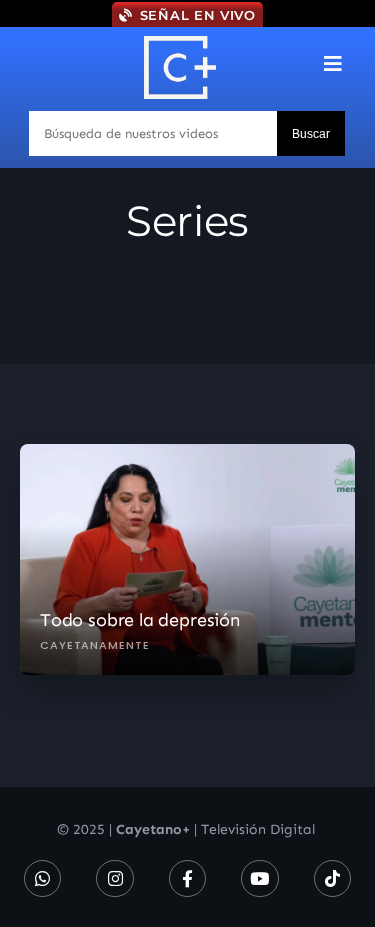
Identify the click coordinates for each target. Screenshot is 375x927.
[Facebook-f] (187, 878)
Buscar (311, 134)
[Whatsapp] (42, 878)
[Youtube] (259, 878)
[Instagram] (114, 878)
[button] (333, 63)
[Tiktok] (332, 878)
